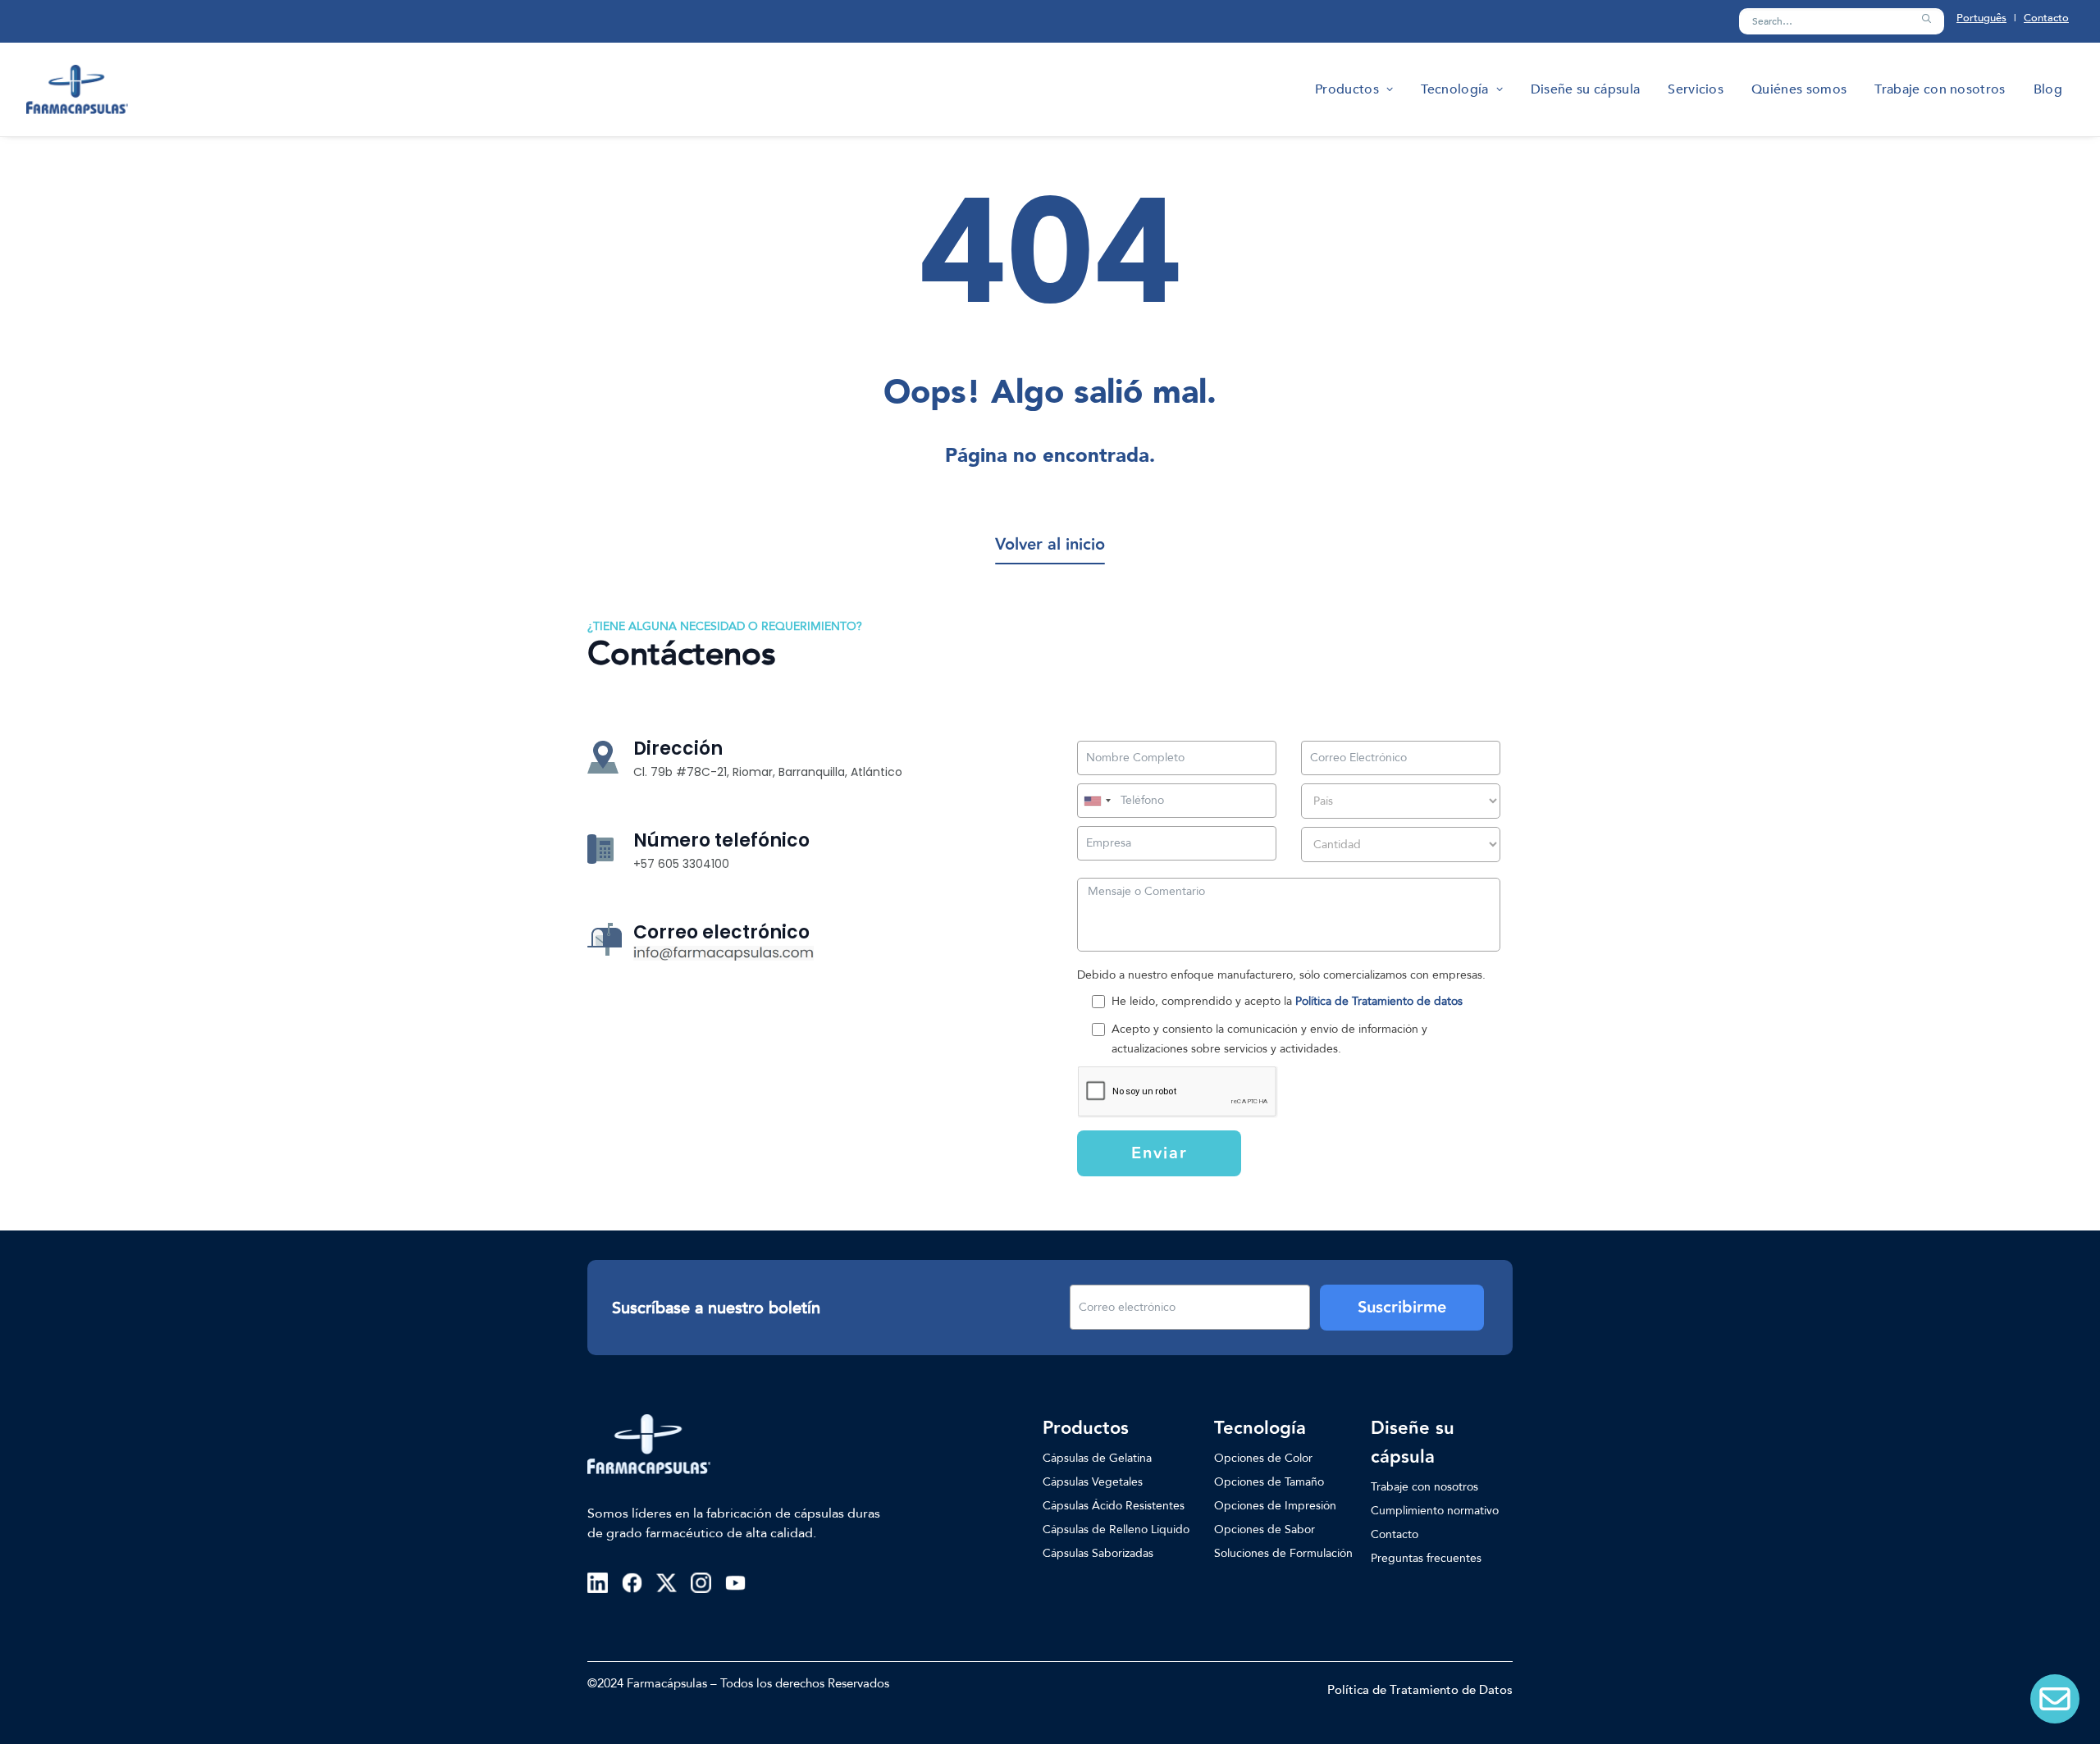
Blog (2048, 89)
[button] (1926, 19)
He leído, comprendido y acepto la (1287, 1001)
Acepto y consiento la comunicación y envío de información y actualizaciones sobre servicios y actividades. (1269, 1039)
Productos (1347, 89)
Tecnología (1454, 89)
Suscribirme (1402, 1308)
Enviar (1160, 1153)
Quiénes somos (1799, 89)
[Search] (1842, 21)
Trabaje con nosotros (1940, 89)
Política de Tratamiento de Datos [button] (1420, 1690)
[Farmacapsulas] (77, 89)
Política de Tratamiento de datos (1379, 1001)
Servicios (1696, 89)
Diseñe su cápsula (1585, 89)
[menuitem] (1354, 89)
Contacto (2046, 18)
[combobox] (1097, 801)
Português (1981, 18)
